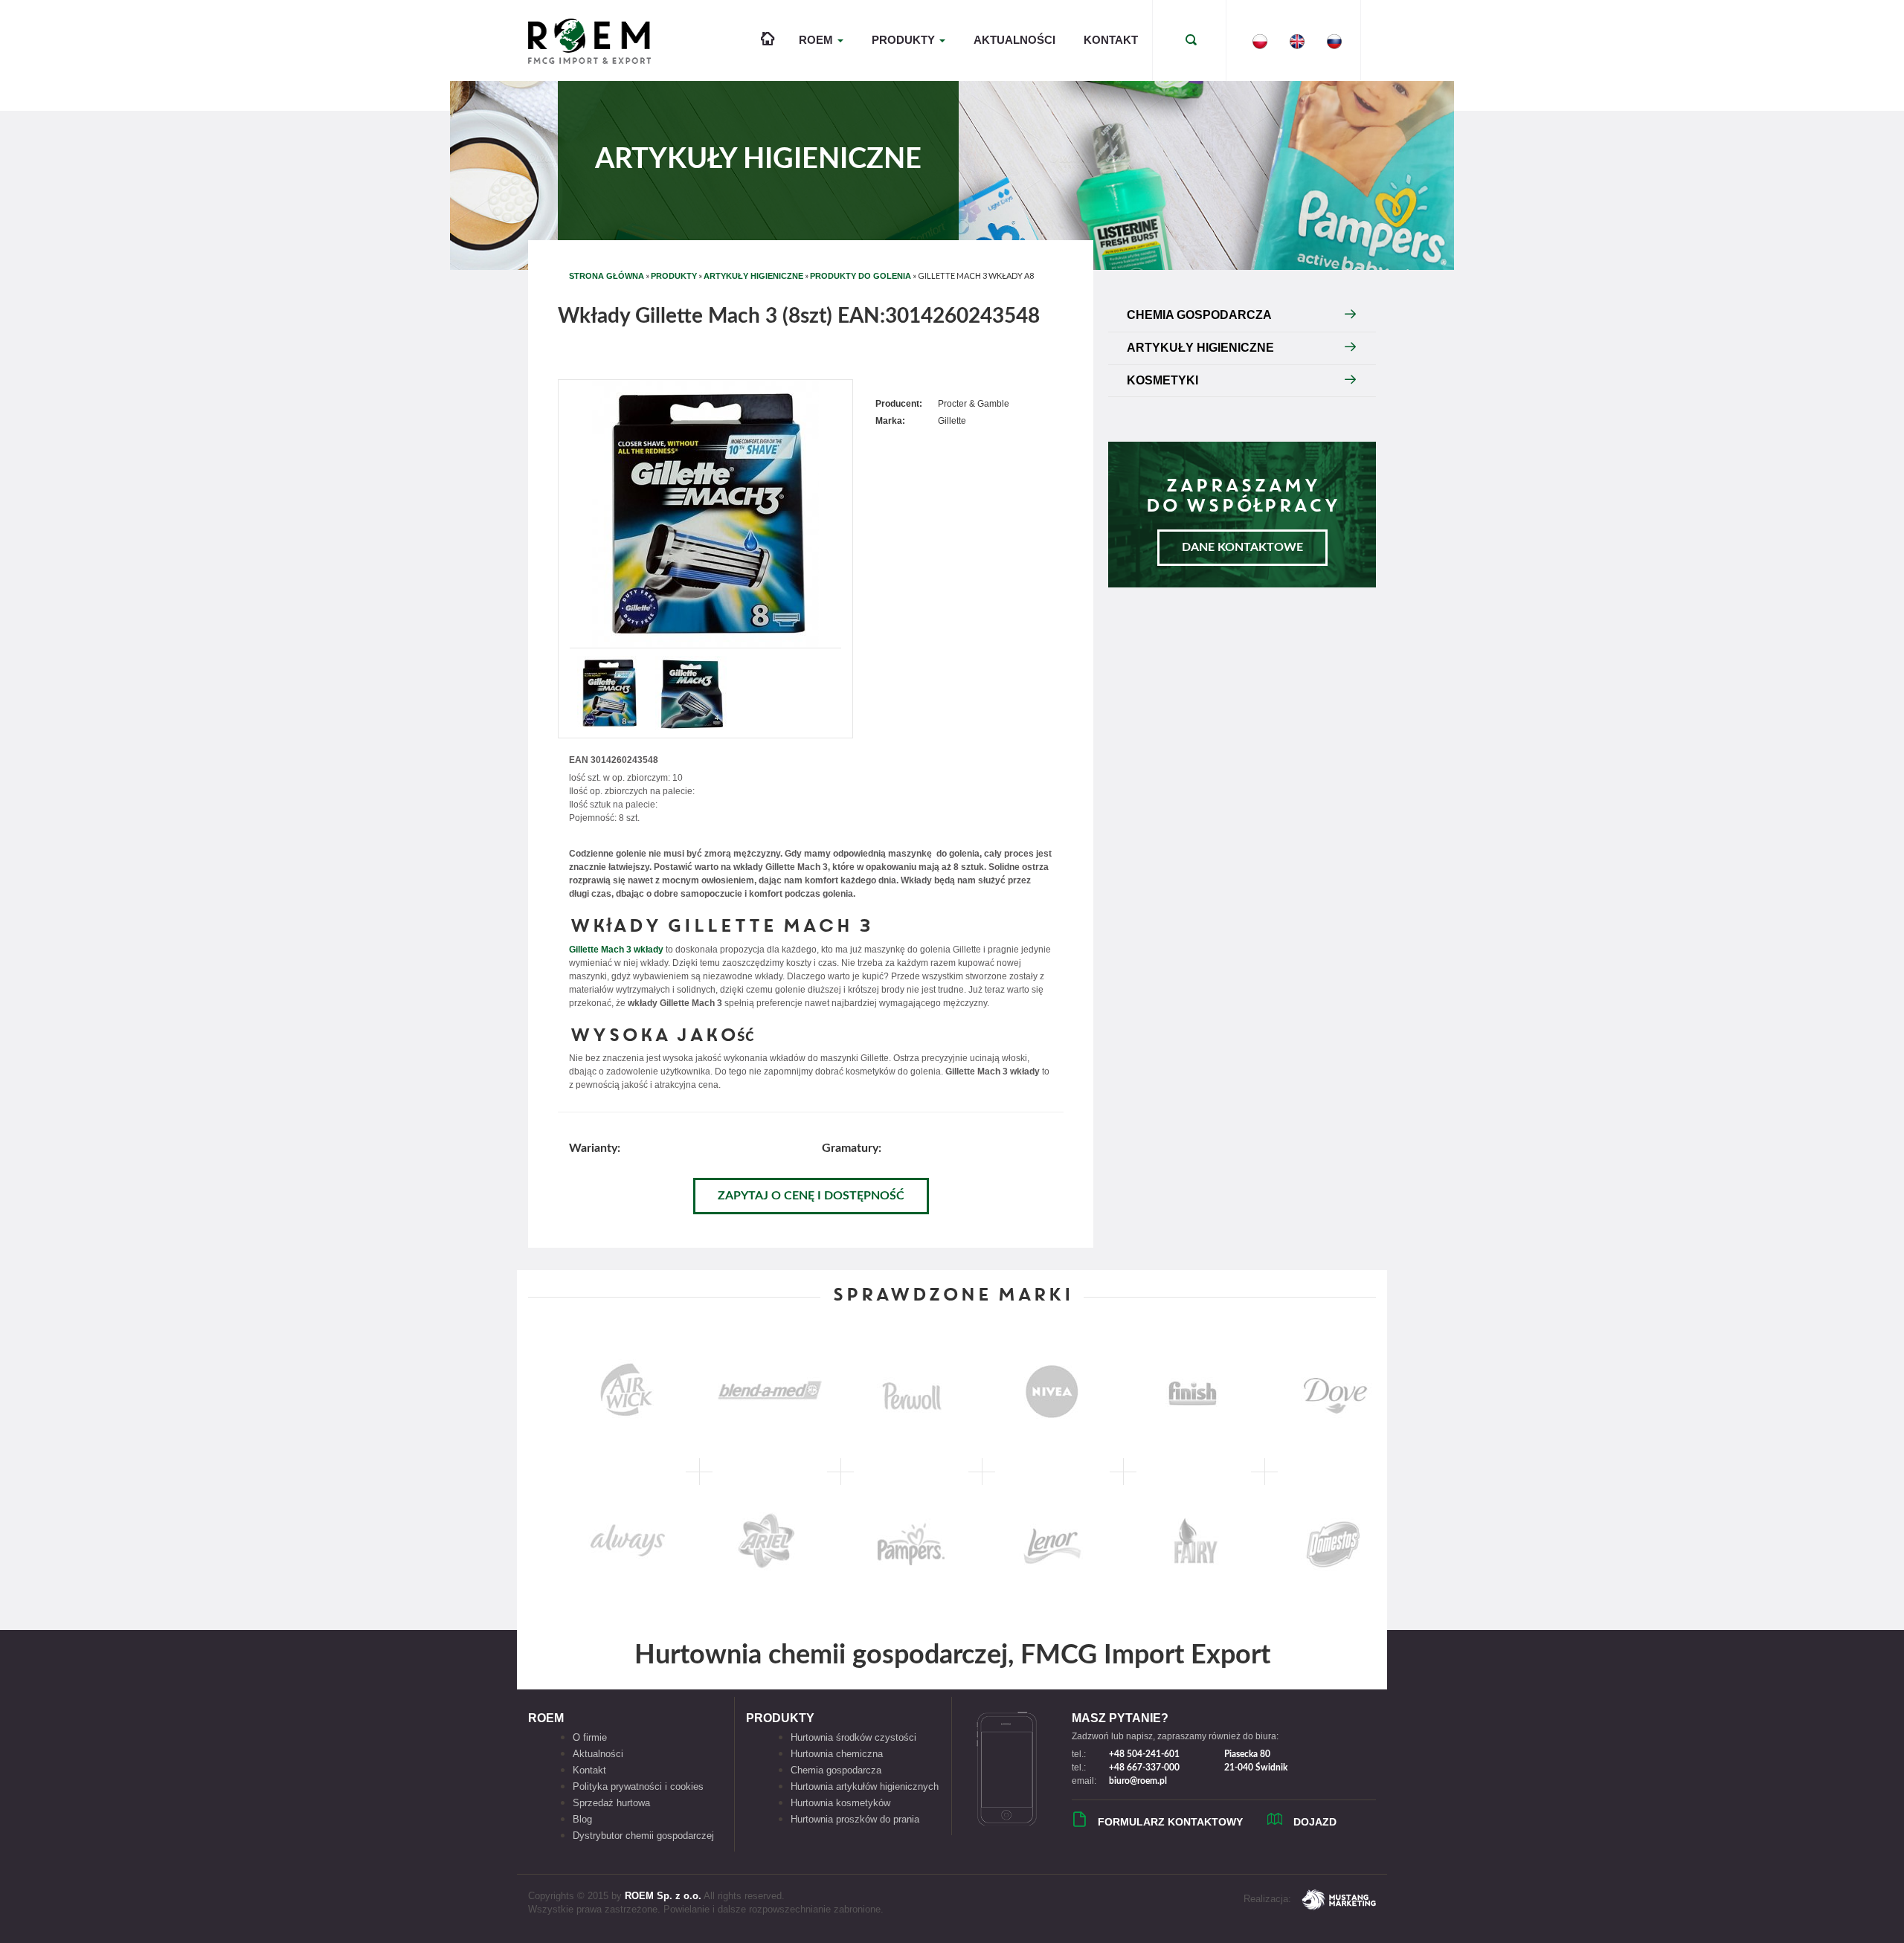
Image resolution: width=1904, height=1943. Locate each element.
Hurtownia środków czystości (853, 1737)
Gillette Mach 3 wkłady (616, 950)
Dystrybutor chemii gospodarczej (643, 1836)
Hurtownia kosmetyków (840, 1803)
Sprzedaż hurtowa (611, 1803)
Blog (582, 1819)
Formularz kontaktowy (1170, 1822)
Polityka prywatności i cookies (638, 1786)
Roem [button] (817, 40)
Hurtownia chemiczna (837, 1754)
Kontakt (1111, 40)
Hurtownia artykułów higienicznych (865, 1786)
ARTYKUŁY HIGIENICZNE (753, 276)
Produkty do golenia (861, 276)
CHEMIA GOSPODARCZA (1199, 315)
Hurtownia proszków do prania (855, 1819)
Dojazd (1315, 1822)
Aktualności (1014, 40)
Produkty (674, 276)
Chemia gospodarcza (836, 1770)
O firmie (590, 1737)
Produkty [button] (905, 40)
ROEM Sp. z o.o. (663, 1896)
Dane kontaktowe (1242, 547)
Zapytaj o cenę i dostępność (811, 1196)
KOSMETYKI (1162, 380)
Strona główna (607, 276)
